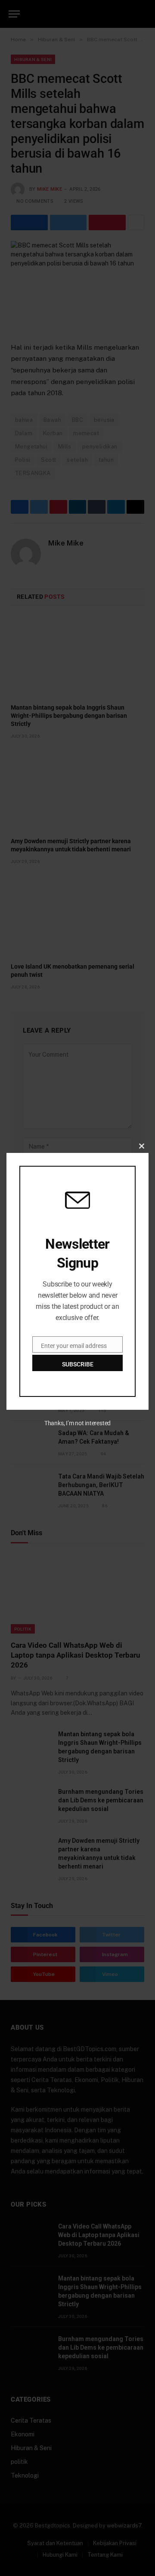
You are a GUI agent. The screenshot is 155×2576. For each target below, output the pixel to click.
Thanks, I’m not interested (77, 1423)
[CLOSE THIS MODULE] (142, 1146)
